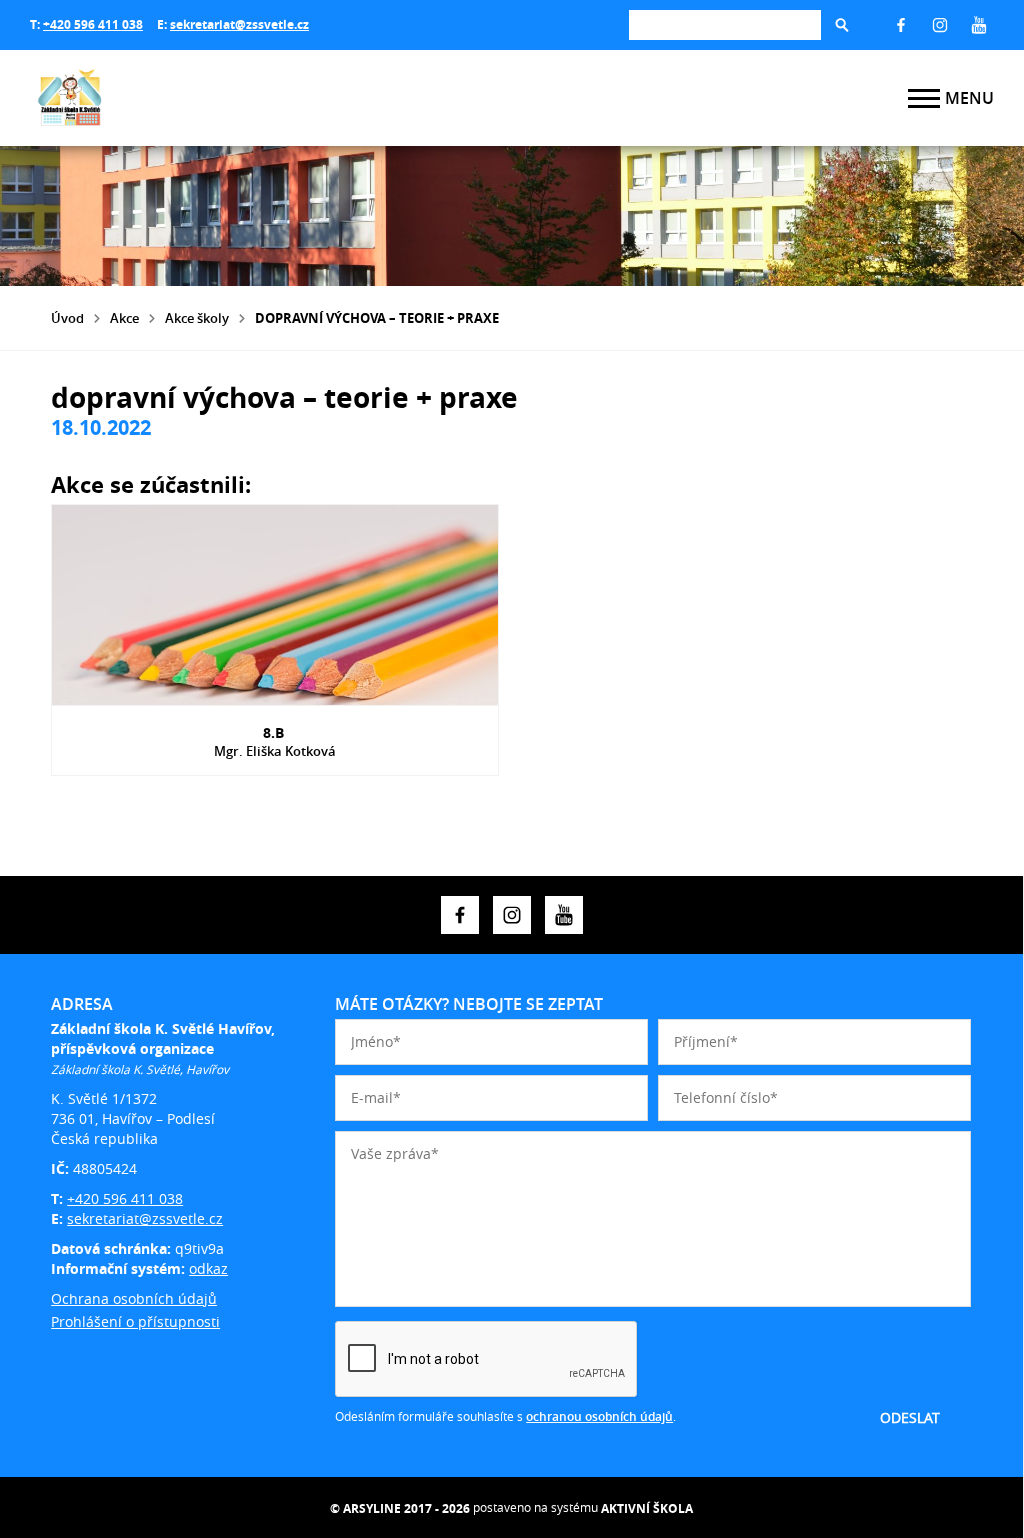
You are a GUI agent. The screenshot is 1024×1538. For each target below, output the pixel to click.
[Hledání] (725, 24)
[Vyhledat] (842, 25)
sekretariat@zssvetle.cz (239, 24)
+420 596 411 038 (93, 24)
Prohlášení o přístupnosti (135, 1321)
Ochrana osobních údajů (134, 1298)
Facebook (901, 25)
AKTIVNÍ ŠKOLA (647, 1508)
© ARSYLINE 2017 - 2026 (400, 1508)
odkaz (208, 1268)
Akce (124, 318)
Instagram (940, 25)
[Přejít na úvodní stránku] (150, 98)
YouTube (979, 25)
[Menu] (924, 98)
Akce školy (197, 318)
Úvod (67, 318)
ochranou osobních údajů (599, 1416)
